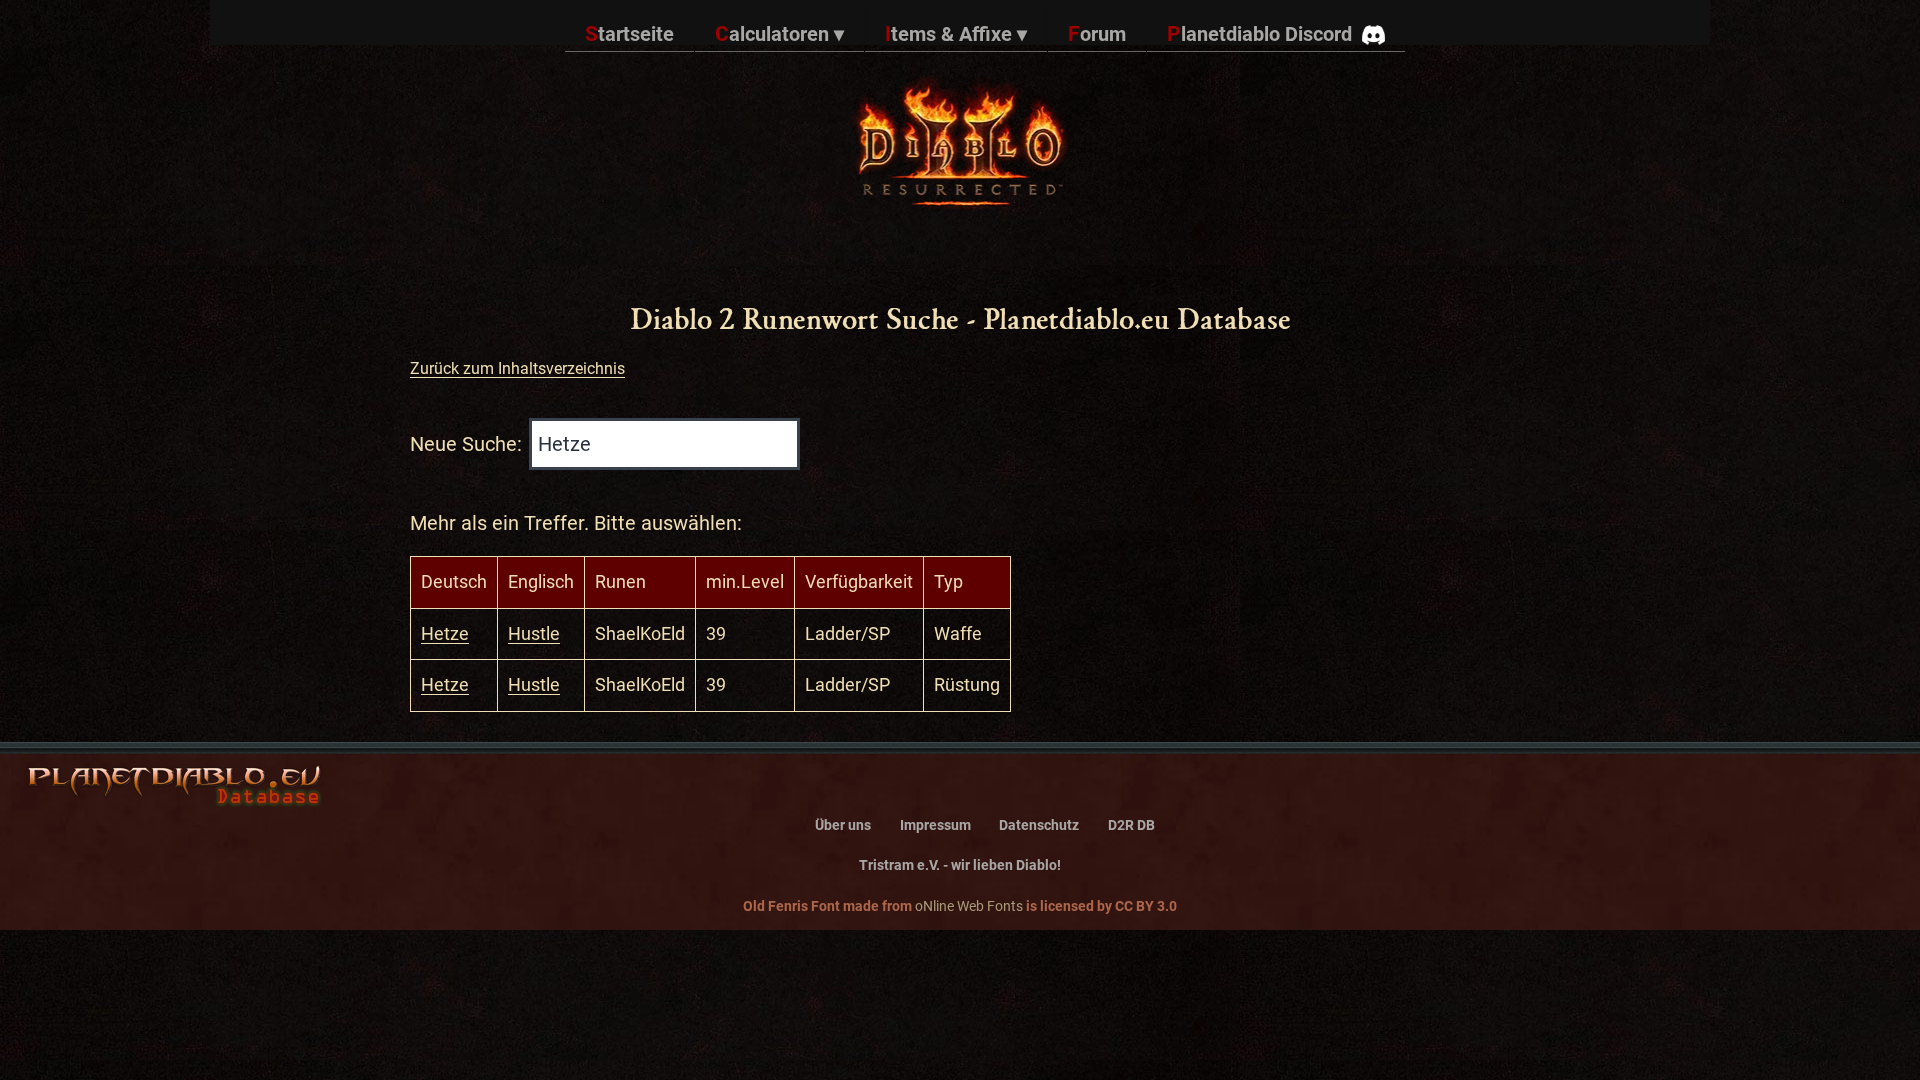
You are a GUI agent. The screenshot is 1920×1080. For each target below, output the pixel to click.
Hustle (534, 633)
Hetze (445, 633)
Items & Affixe (956, 34)
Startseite (629, 34)
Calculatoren (779, 34)
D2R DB (1131, 825)
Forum (1097, 34)
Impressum (935, 825)
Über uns (843, 825)
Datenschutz (1039, 825)
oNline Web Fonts (969, 906)
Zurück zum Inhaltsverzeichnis (517, 368)
